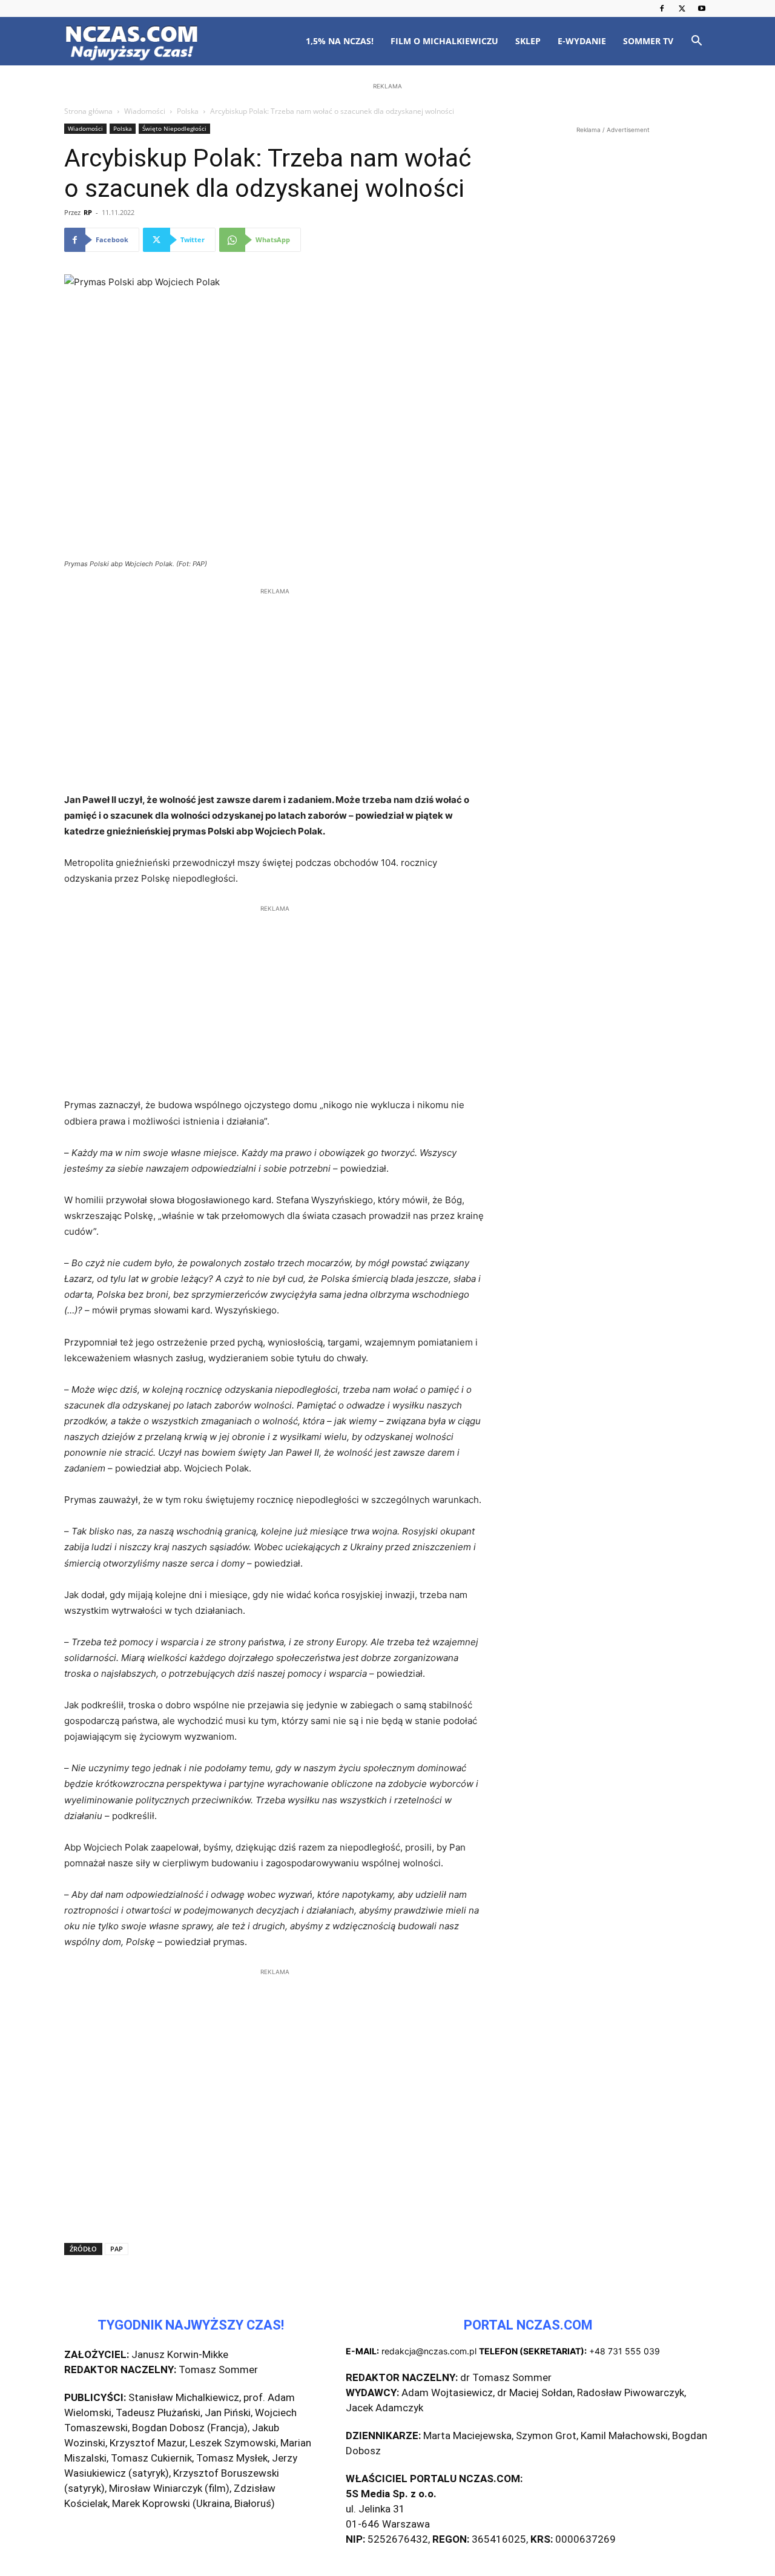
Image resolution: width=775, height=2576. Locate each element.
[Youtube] (702, 8)
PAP (117, 2249)
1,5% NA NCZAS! (340, 41)
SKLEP (528, 41)
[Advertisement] (387, 171)
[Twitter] (682, 8)
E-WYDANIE (582, 41)
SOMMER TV (648, 41)
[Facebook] (662, 8)
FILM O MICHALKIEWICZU (444, 41)
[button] (696, 42)
